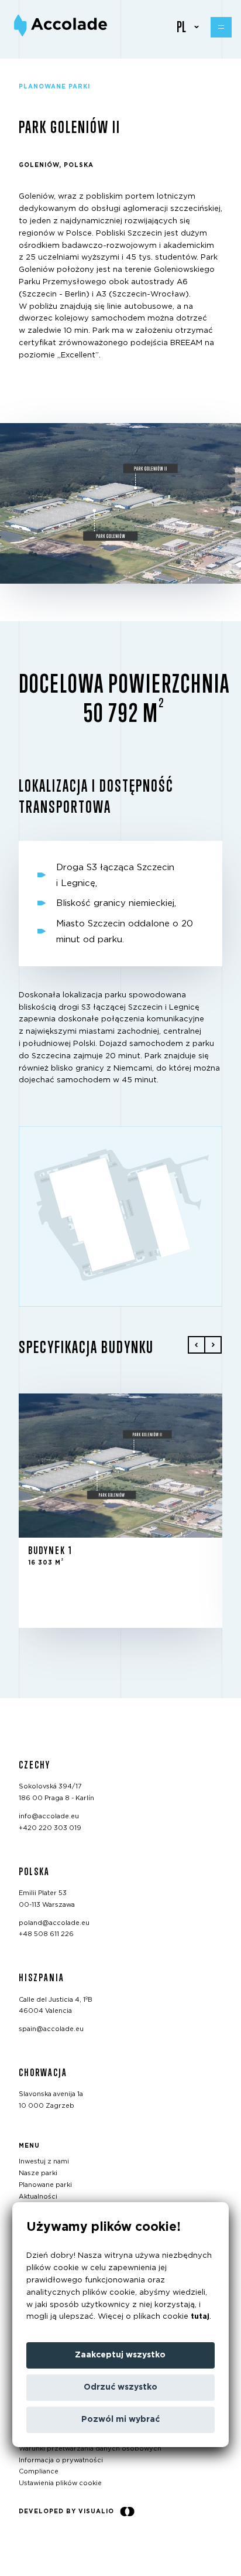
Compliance (39, 2472)
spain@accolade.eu (51, 2029)
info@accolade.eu (49, 1816)
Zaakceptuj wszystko (120, 2355)
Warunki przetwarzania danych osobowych (90, 2449)
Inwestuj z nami (44, 2162)
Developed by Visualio (66, 2512)
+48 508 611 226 (46, 1935)
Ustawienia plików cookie (60, 2484)
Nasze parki (38, 2173)
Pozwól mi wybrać (120, 2420)
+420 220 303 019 (50, 1828)
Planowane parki (45, 2185)
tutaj (200, 2317)
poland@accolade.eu (54, 1923)
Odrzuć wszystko (120, 2387)
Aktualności (38, 2197)
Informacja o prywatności (61, 2460)
